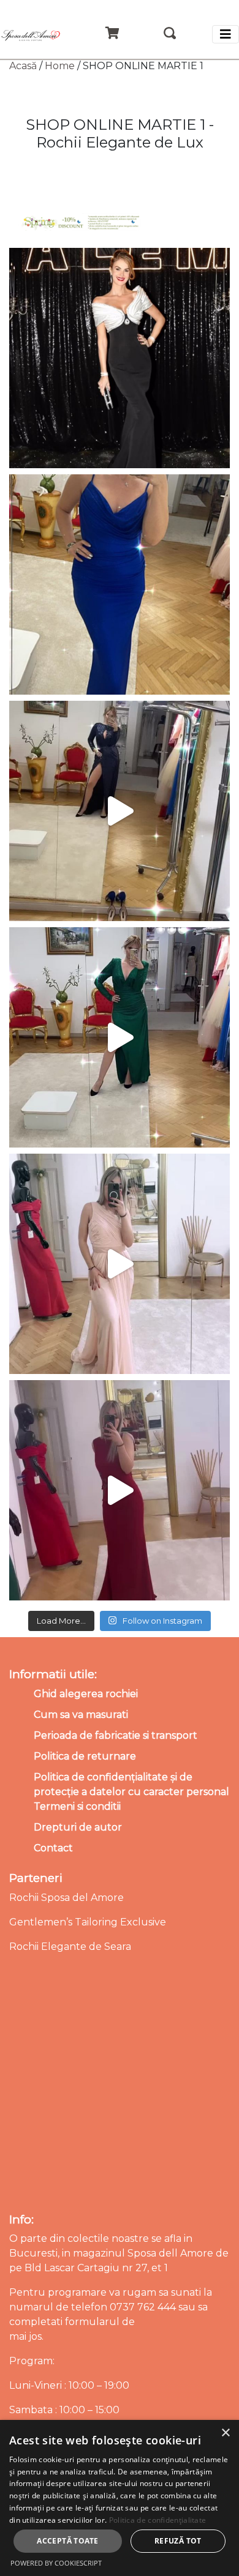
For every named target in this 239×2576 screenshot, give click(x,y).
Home (60, 66)
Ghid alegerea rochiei (86, 1694)
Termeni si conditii (77, 1806)
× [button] (225, 2433)
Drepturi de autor (78, 1827)
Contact (53, 1848)
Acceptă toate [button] (67, 2541)
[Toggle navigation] (226, 34)
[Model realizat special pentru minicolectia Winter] (120, 811)
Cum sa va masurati (81, 1715)
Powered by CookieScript (56, 2563)
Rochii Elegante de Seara (70, 1947)
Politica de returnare (85, 1756)
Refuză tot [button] (178, 2541)
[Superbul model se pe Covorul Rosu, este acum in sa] (120, 358)
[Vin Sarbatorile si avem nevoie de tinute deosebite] (120, 1037)
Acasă (23, 66)
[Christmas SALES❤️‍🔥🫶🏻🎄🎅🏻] (120, 1264)
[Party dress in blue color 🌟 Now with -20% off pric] (120, 584)
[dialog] (120, 2498)
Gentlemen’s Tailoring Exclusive (88, 1922)
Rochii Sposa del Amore (66, 1898)
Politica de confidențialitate (158, 2520)
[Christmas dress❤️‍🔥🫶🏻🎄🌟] (120, 1490)
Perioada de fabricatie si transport (116, 1735)
